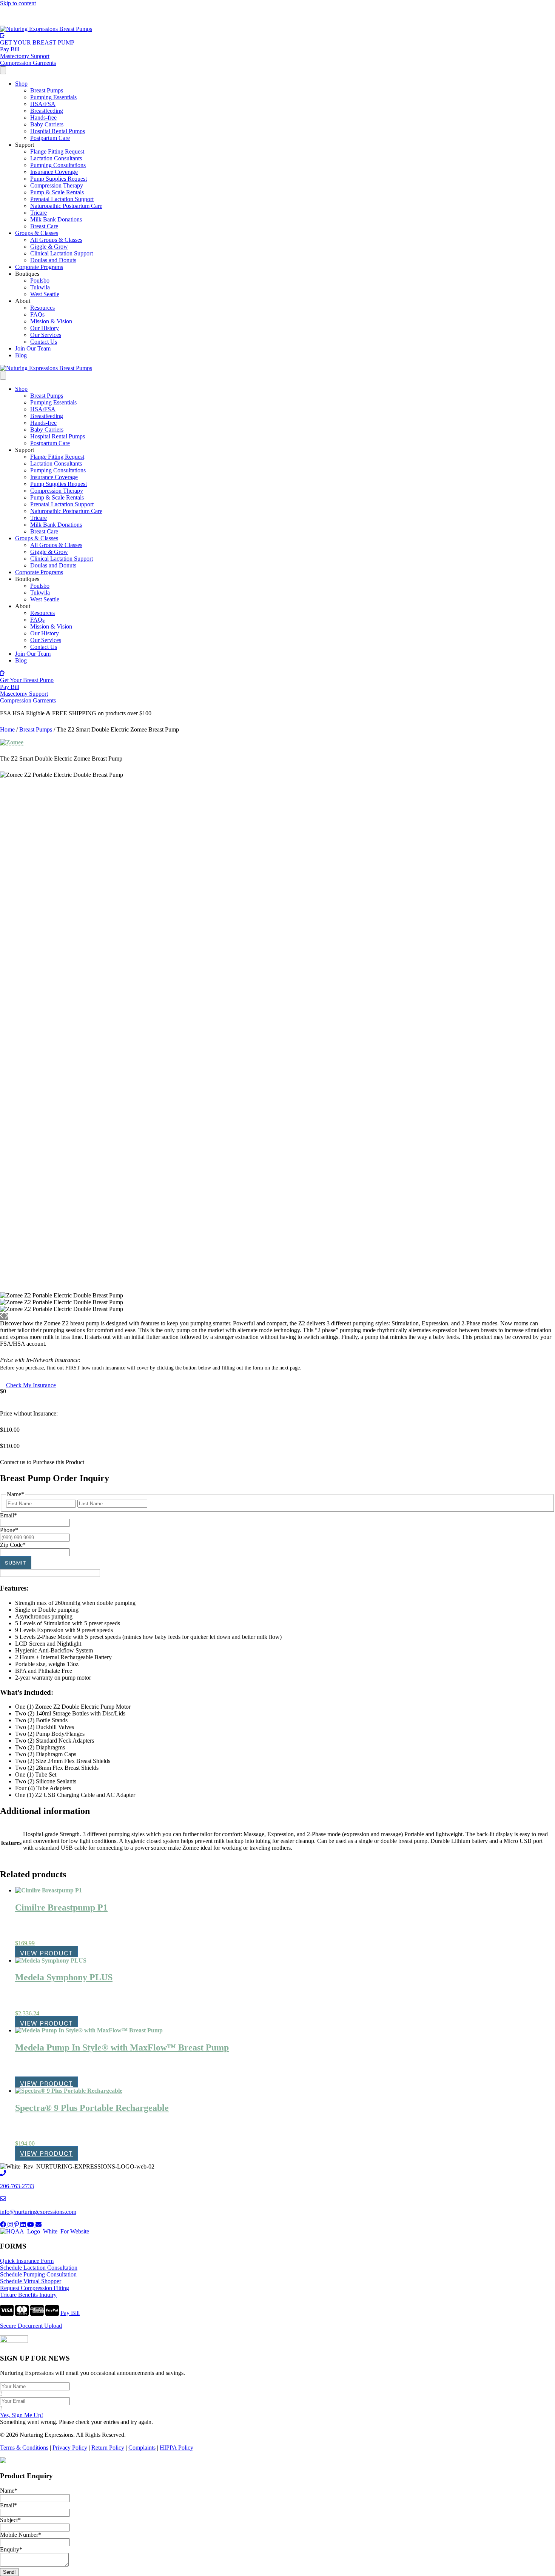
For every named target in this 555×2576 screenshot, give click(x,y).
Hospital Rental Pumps (58, 131)
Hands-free (43, 118)
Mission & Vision (51, 321)
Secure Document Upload (31, 2326)
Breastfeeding (47, 111)
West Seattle (45, 294)
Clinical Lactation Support (62, 253)
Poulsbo (40, 281)
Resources (42, 308)
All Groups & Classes (56, 240)
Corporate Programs (39, 267)
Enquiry (11, 2549)
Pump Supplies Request (59, 179)
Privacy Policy (70, 2448)
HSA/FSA (40, 16)
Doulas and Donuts (53, 260)
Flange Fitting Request (57, 151)
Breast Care (44, 226)
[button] (42, 1462)
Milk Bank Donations (56, 219)
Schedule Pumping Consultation (38, 2274)
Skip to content (18, 3)
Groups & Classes (37, 233)
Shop (21, 84)
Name (9, 2491)
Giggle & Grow (49, 247)
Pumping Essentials (53, 97)
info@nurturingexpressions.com (38, 2212)
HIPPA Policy (177, 2448)
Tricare (39, 213)
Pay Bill (70, 2313)
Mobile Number (21, 2535)
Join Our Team (33, 348)
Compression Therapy (57, 185)
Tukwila (40, 287)
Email (8, 2505)
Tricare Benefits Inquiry (28, 2295)
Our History (45, 328)
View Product (46, 1953)
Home (7, 729)
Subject (10, 2520)
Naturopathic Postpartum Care (66, 206)
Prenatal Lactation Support (62, 199)
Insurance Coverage (54, 172)
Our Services (46, 335)
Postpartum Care (50, 138)
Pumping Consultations (58, 165)
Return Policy (108, 2448)
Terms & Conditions (24, 2448)
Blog (21, 355)
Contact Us (44, 342)
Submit (16, 1563)
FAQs (37, 314)
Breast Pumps (47, 90)
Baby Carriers (47, 124)
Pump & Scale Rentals (57, 192)
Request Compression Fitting (35, 2288)
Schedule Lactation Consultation (39, 2268)
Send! (9, 2572)
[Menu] (3, 70)
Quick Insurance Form (27, 2261)
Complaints (142, 2448)
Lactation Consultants (56, 158)
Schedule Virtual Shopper (31, 2281)
